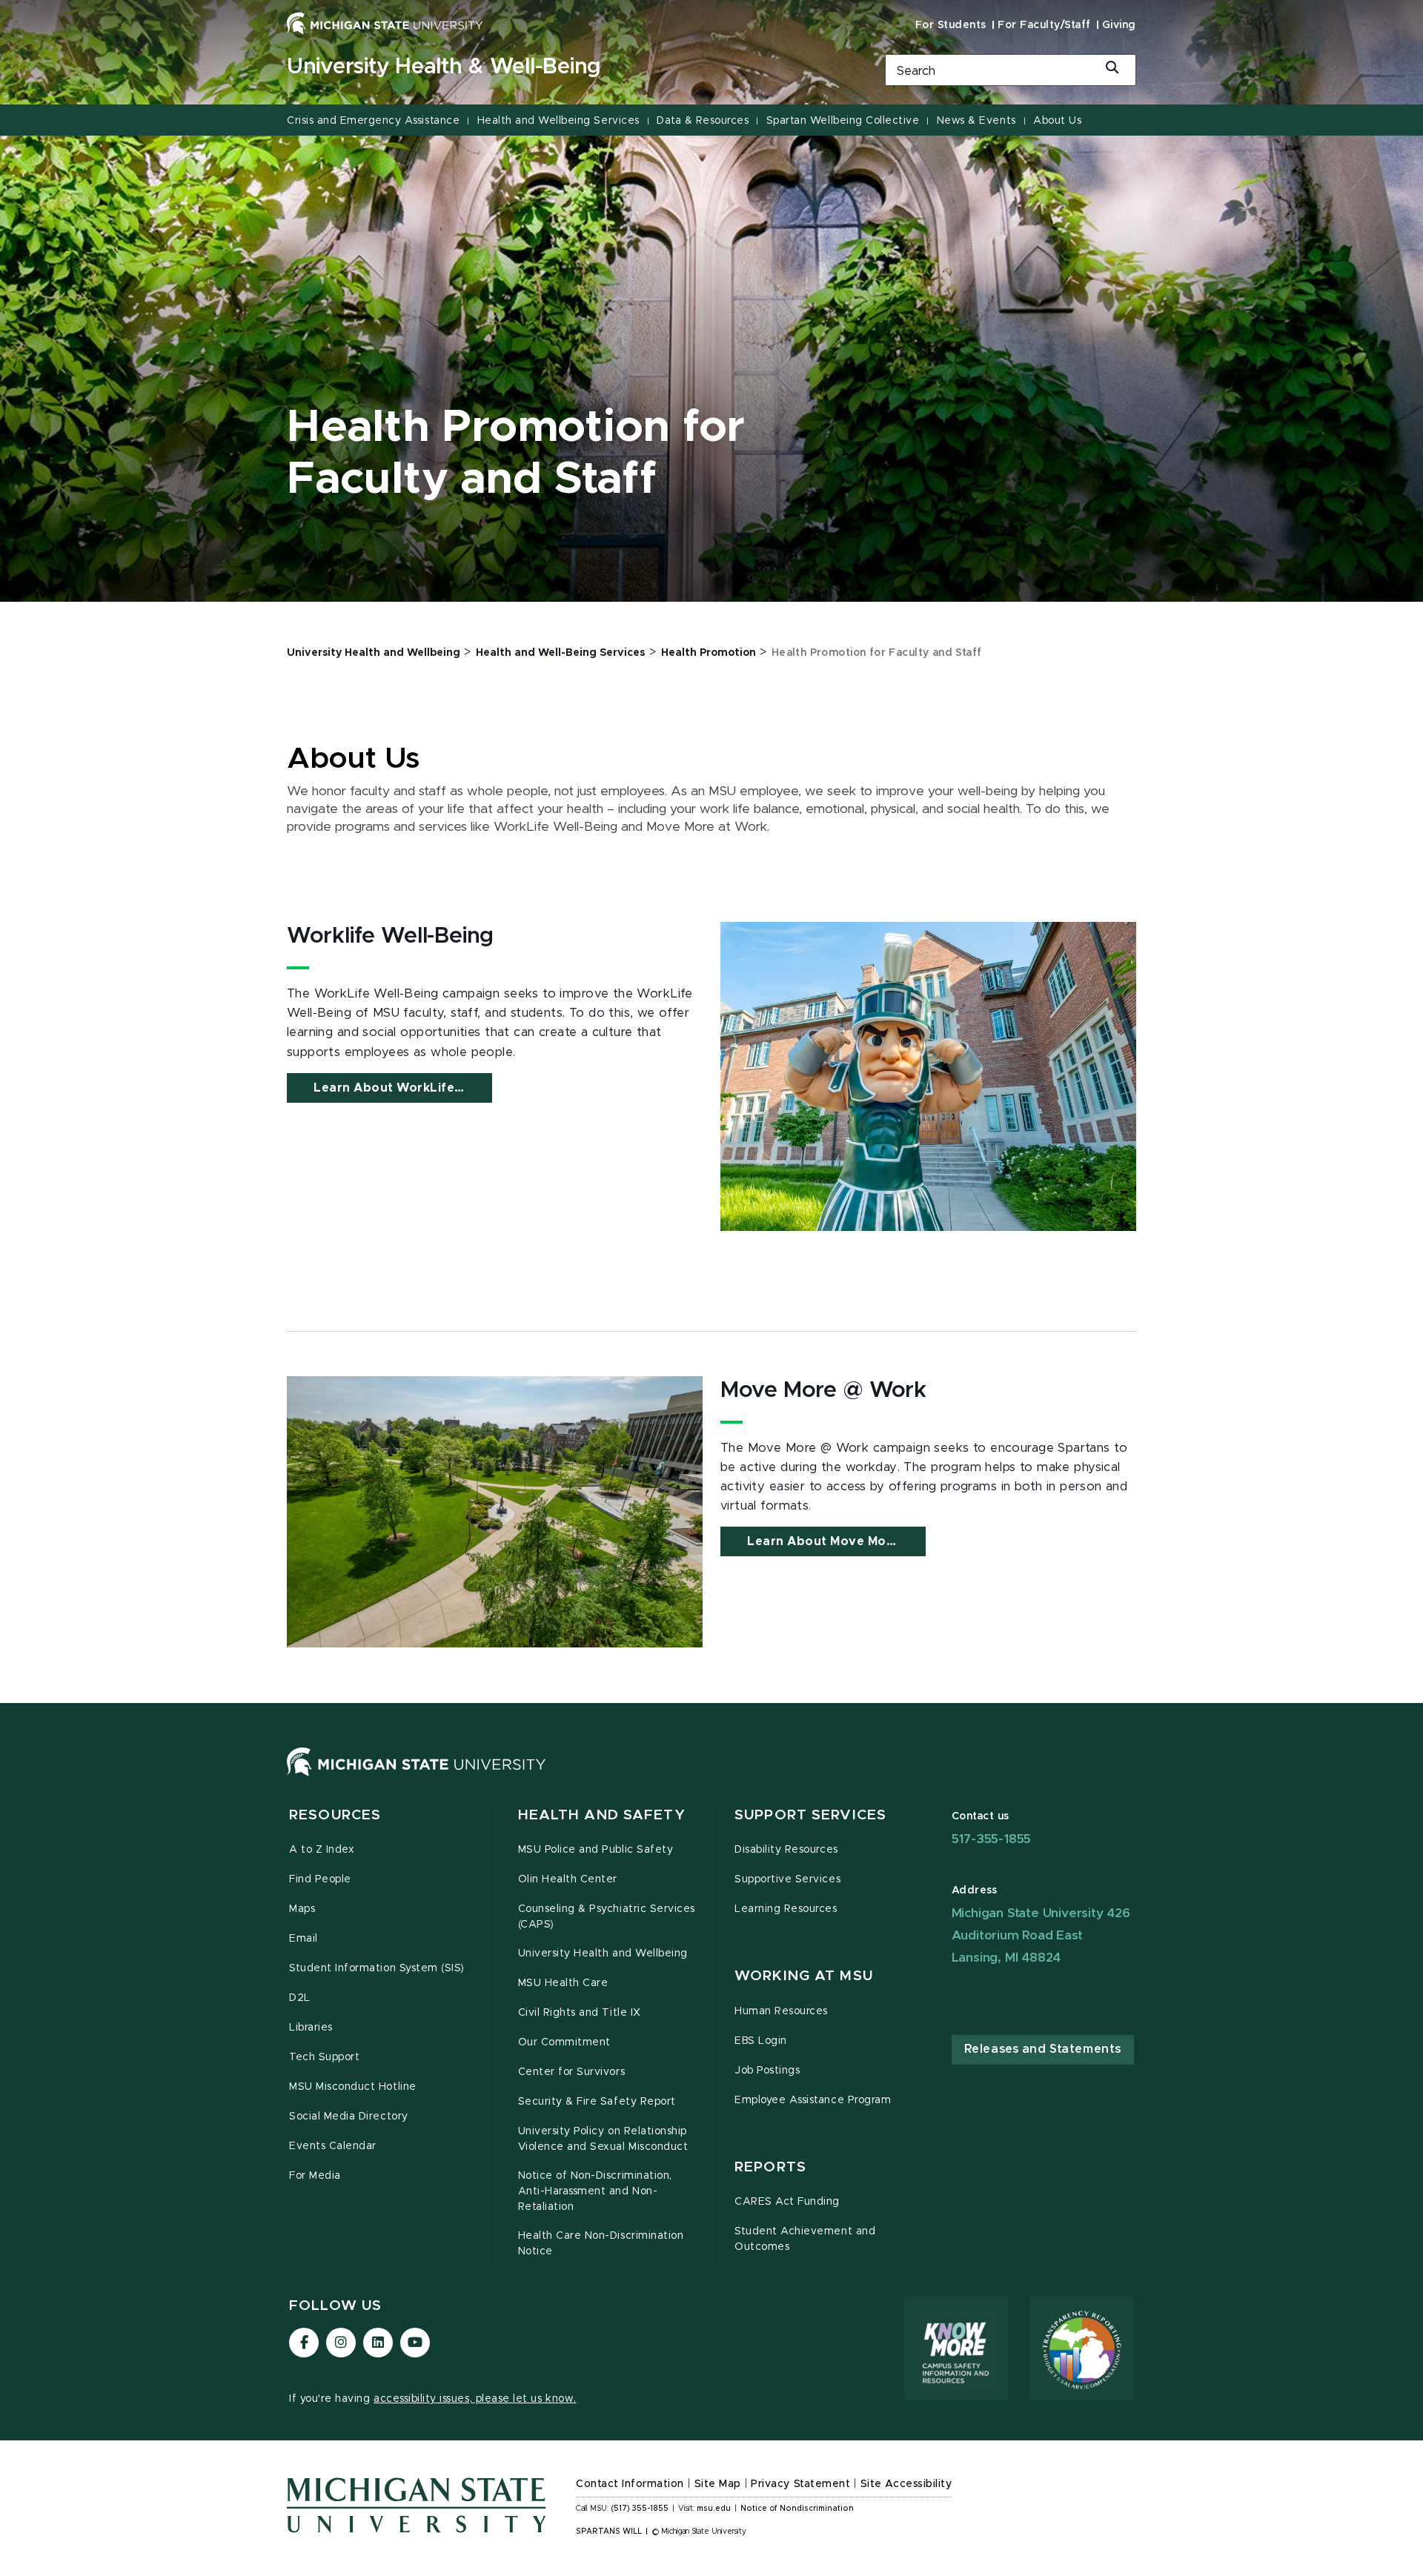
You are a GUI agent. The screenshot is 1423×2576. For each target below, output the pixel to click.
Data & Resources (703, 121)
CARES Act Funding (787, 2202)
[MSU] (417, 1776)
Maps (302, 1909)
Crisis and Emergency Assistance (373, 121)
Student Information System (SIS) (377, 1968)
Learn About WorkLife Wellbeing (403, 1088)
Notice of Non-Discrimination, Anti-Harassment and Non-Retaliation (595, 2191)
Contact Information (630, 2484)
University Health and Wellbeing (603, 1953)
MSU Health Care (563, 1983)
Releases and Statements (1043, 2049)
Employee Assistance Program (813, 2100)
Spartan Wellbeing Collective (843, 121)
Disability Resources (786, 1850)
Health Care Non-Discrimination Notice (601, 2244)
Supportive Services (787, 1879)
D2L (300, 1998)
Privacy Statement (800, 2484)
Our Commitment (564, 2042)
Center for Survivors (572, 2072)
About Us (1057, 121)
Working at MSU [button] (804, 1976)
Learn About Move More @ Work (836, 1541)
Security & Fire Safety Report (597, 2102)
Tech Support (324, 2057)
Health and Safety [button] (602, 1815)
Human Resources (781, 2011)
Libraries (311, 2028)
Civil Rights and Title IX (580, 2013)
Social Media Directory (349, 2117)
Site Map (718, 2484)
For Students (951, 25)
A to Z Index (322, 1850)
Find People (320, 1879)
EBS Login (761, 2041)
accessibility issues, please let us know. (475, 2399)
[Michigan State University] (385, 23)
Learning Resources (786, 1909)
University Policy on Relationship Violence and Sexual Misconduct (603, 2139)
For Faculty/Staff (1044, 25)
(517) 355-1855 (640, 2509)
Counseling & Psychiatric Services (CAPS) (607, 1917)
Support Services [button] (810, 1815)
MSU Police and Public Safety (596, 1850)
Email (303, 1939)
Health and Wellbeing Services (558, 121)
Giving (1119, 25)
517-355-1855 (992, 1839)
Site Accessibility (906, 2484)
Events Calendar (333, 2146)
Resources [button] (335, 1815)
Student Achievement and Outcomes (805, 2239)
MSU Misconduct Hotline (353, 2087)
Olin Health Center (568, 1879)
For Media (315, 2176)
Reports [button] (770, 2167)
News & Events (976, 121)
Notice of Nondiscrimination (797, 2509)
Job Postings (767, 2071)
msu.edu (714, 2509)
